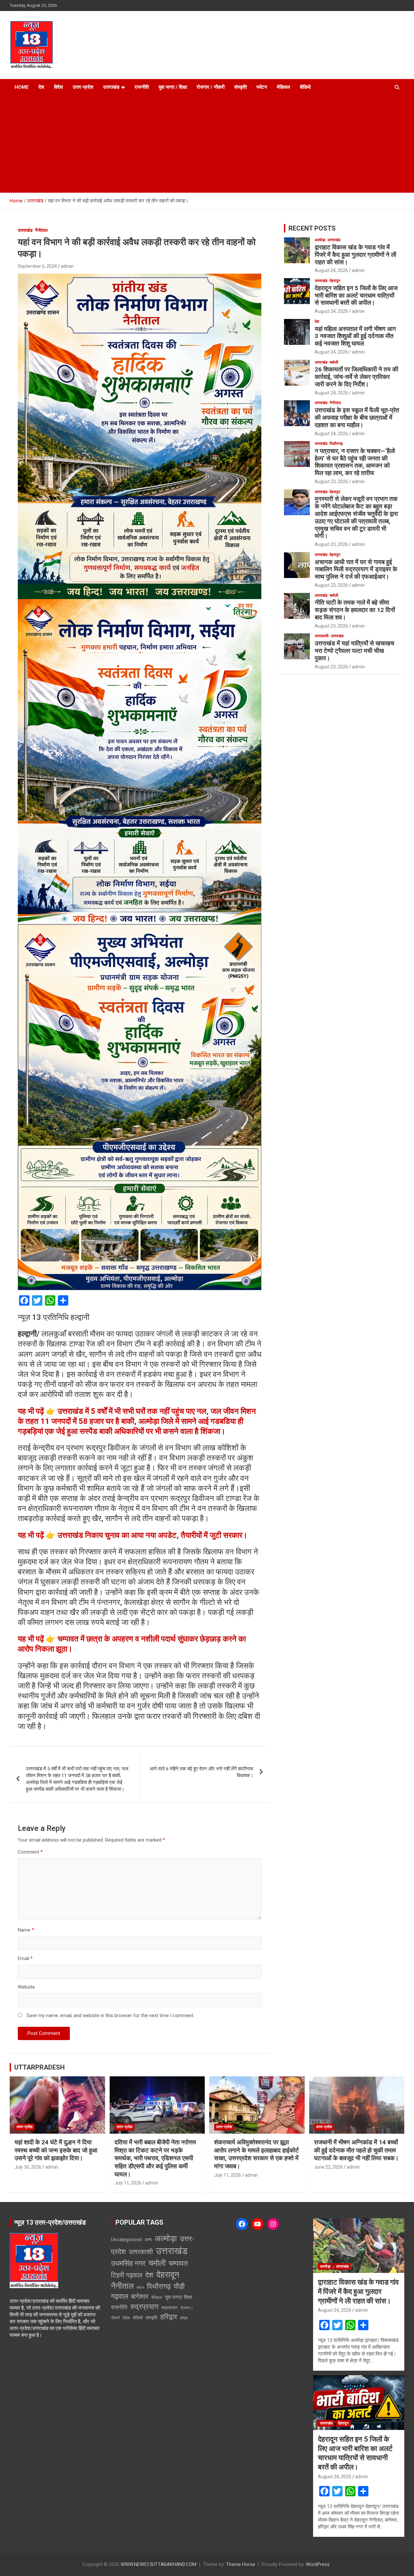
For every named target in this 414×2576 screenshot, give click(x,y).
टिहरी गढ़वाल (127, 2275)
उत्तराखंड (111, 87)
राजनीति (142, 87)
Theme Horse (241, 2564)
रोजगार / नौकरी (211, 87)
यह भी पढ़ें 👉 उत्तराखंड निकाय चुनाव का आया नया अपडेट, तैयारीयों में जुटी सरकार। (133, 1535)
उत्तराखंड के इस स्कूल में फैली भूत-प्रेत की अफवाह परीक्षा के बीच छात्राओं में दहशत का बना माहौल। (357, 418)
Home (22, 87)
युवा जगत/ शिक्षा (179, 2297)
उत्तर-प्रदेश (83, 87)
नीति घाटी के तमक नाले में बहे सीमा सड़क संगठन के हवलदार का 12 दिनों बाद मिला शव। (355, 610)
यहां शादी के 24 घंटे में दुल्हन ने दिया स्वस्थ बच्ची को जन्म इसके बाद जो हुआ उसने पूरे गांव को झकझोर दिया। (56, 2150)
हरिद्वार (169, 2317)
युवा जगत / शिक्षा (173, 87)
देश (41, 87)
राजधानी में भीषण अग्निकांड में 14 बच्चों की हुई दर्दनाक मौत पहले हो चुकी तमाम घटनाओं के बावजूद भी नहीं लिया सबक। (356, 2150)
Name (26, 1930)
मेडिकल (283, 87)
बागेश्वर (140, 2297)
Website (26, 1987)
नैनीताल (41, 230)
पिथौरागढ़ (336, 444)
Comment (30, 1852)
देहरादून (335, 281)
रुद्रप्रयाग (144, 2307)
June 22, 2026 (328, 2167)
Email (25, 1958)
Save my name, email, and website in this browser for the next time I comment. (110, 2015)
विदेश (59, 87)
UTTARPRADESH (39, 2067)
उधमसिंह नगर (128, 2263)
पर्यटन (262, 87)
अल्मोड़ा (320, 240)
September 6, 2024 (37, 266)
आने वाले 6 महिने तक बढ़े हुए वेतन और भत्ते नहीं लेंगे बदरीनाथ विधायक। (202, 1772)
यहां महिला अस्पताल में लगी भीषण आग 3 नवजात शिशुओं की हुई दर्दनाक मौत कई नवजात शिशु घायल (355, 336)
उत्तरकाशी (322, 636)
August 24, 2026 (331, 270)
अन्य (148, 2240)
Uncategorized (126, 2240)
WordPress (318, 2564)
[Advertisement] (207, 144)
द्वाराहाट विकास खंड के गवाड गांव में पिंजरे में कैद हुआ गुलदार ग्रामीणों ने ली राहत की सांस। (355, 255)
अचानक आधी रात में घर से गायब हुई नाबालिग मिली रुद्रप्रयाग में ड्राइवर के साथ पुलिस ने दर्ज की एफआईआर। (356, 569)
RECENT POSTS (312, 228)
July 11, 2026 (128, 2183)
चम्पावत (178, 2263)
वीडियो (305, 87)
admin (67, 266)
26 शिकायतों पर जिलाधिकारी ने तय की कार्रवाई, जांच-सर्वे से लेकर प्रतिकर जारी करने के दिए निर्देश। (356, 377)
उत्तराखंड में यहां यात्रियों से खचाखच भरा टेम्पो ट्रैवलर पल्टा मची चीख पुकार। (354, 651)
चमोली (334, 362)
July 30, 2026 (28, 2167)
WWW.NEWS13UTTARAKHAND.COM (158, 2564)
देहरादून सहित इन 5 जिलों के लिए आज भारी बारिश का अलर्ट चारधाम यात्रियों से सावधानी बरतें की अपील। (356, 295)
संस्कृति (240, 87)
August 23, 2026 (331, 482)
